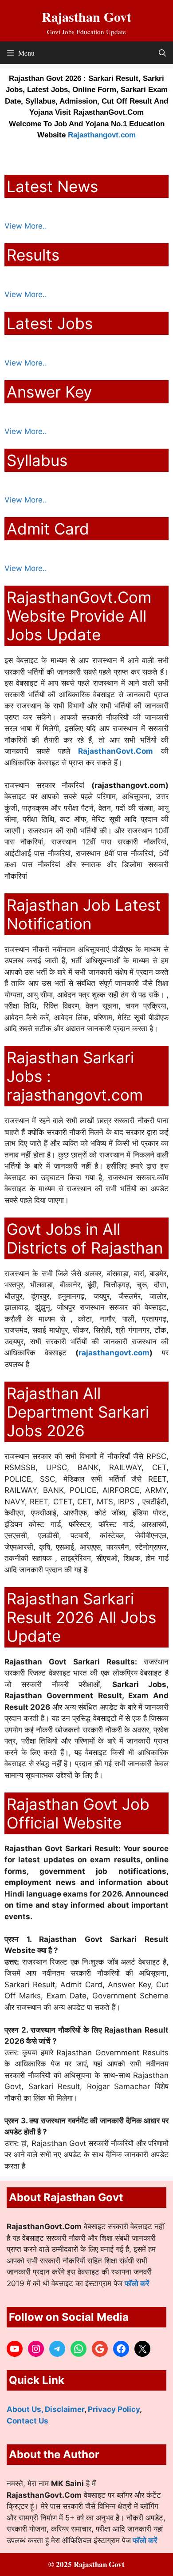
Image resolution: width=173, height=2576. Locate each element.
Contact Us (28, 2421)
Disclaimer (65, 2409)
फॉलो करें (137, 2283)
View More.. (26, 226)
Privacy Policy (114, 2409)
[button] (162, 53)
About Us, (26, 2409)
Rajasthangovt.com (102, 135)
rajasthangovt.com (114, 1353)
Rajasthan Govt (86, 16)
